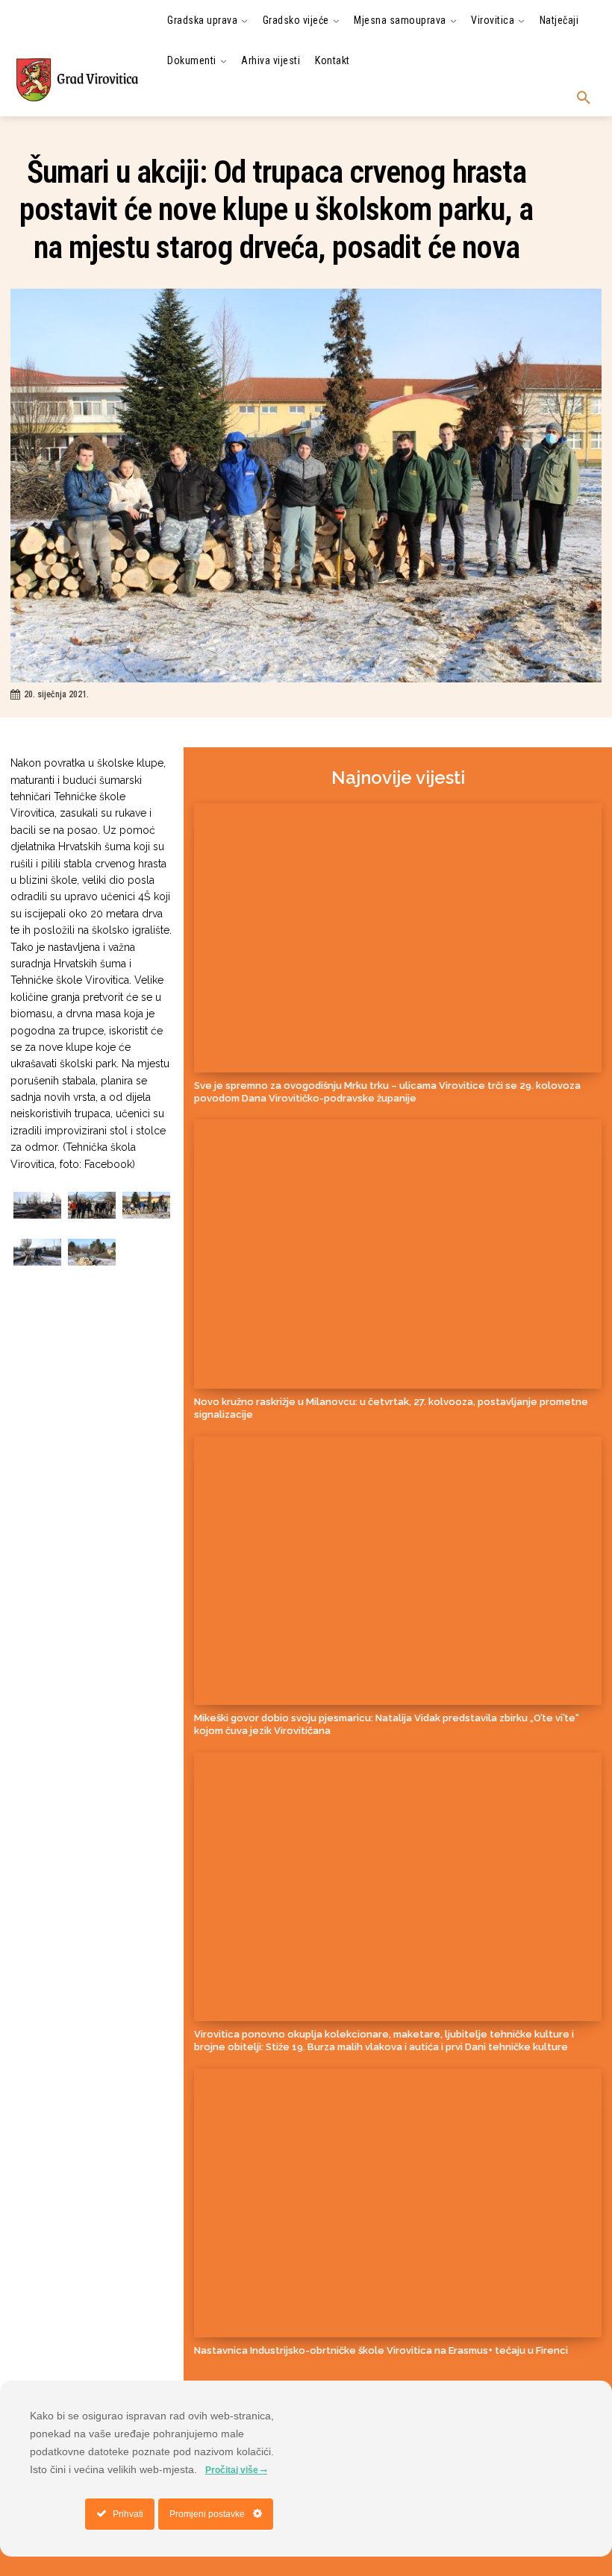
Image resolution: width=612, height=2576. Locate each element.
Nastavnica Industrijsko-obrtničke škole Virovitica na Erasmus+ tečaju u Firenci (381, 2350)
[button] (584, 98)
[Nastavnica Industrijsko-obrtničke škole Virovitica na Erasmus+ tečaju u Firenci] (398, 2203)
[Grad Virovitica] (76, 79)
